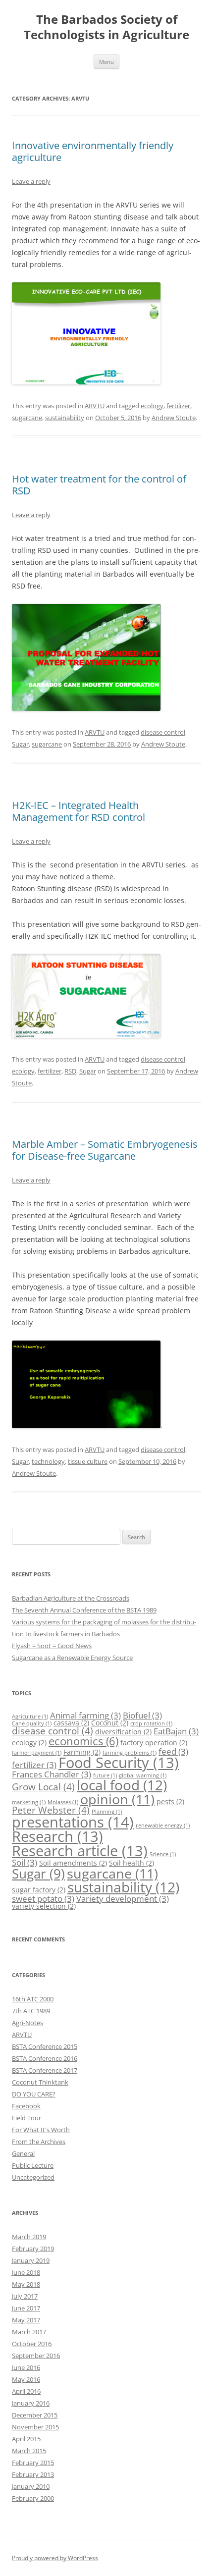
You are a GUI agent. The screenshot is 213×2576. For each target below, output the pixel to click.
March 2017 (29, 2332)
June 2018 (26, 2272)
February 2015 (33, 2463)
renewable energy (163, 1825)
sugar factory (39, 1890)
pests (170, 1801)
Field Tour (27, 2118)
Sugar (20, 744)
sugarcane (27, 418)
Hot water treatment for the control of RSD (99, 485)
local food (122, 1785)
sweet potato (43, 1899)
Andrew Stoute (174, 418)
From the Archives (39, 2142)
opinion (117, 1799)
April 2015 (26, 2439)
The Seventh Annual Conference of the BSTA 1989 (84, 1610)
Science (163, 1854)
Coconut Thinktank (40, 2082)
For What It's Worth (41, 2130)
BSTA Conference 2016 (45, 2058)
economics (83, 1741)
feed (173, 1751)
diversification (123, 1732)
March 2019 (29, 2237)
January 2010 (31, 2486)
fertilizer (178, 406)
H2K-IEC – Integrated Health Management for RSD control (79, 811)
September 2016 (36, 2356)
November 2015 (35, 2427)
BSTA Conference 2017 (45, 2070)
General (23, 2153)
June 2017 (26, 2308)
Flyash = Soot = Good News (52, 1646)
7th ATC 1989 (31, 2011)
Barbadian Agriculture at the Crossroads (71, 1598)
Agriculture (30, 1717)
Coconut (110, 1723)
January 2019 (31, 2260)
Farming (82, 1752)
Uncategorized (33, 2177)
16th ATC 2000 (33, 1999)
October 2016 (32, 2344)
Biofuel (142, 1715)
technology (48, 1461)
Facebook (26, 2106)
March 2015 (29, 2451)
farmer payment (37, 1753)
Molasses (63, 1802)
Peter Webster (51, 1810)
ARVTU (95, 406)
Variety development (123, 1899)
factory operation (154, 1743)
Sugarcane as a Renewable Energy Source (72, 1658)
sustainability (65, 418)
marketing (29, 1802)
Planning (107, 1812)
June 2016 (26, 2367)
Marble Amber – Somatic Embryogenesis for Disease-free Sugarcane (105, 1150)
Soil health (132, 1863)
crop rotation (151, 1723)
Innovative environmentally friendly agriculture (93, 151)
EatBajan (176, 1731)
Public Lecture (33, 2165)
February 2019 (33, 2249)
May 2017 (26, 2320)
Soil (25, 1862)
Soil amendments (73, 1863)
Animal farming (85, 1715)
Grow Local (43, 1787)
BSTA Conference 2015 (45, 2046)
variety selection (44, 1906)
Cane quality (32, 1723)
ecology (152, 406)
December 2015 (35, 2415)
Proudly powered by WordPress (55, 2558)
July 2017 (25, 2296)
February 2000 (33, 2498)
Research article (80, 1851)
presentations (73, 1822)
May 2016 (26, 2379)
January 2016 (31, 2403)
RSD (70, 1071)
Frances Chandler (52, 1774)
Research (57, 1836)
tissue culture (88, 1461)
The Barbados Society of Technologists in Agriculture (106, 27)
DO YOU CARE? (34, 2094)
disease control (163, 732)
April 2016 (26, 2391)
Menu (106, 62)
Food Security (119, 1762)
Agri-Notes (27, 2023)
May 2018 (26, 2284)
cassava (71, 1723)
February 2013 (33, 2474)
